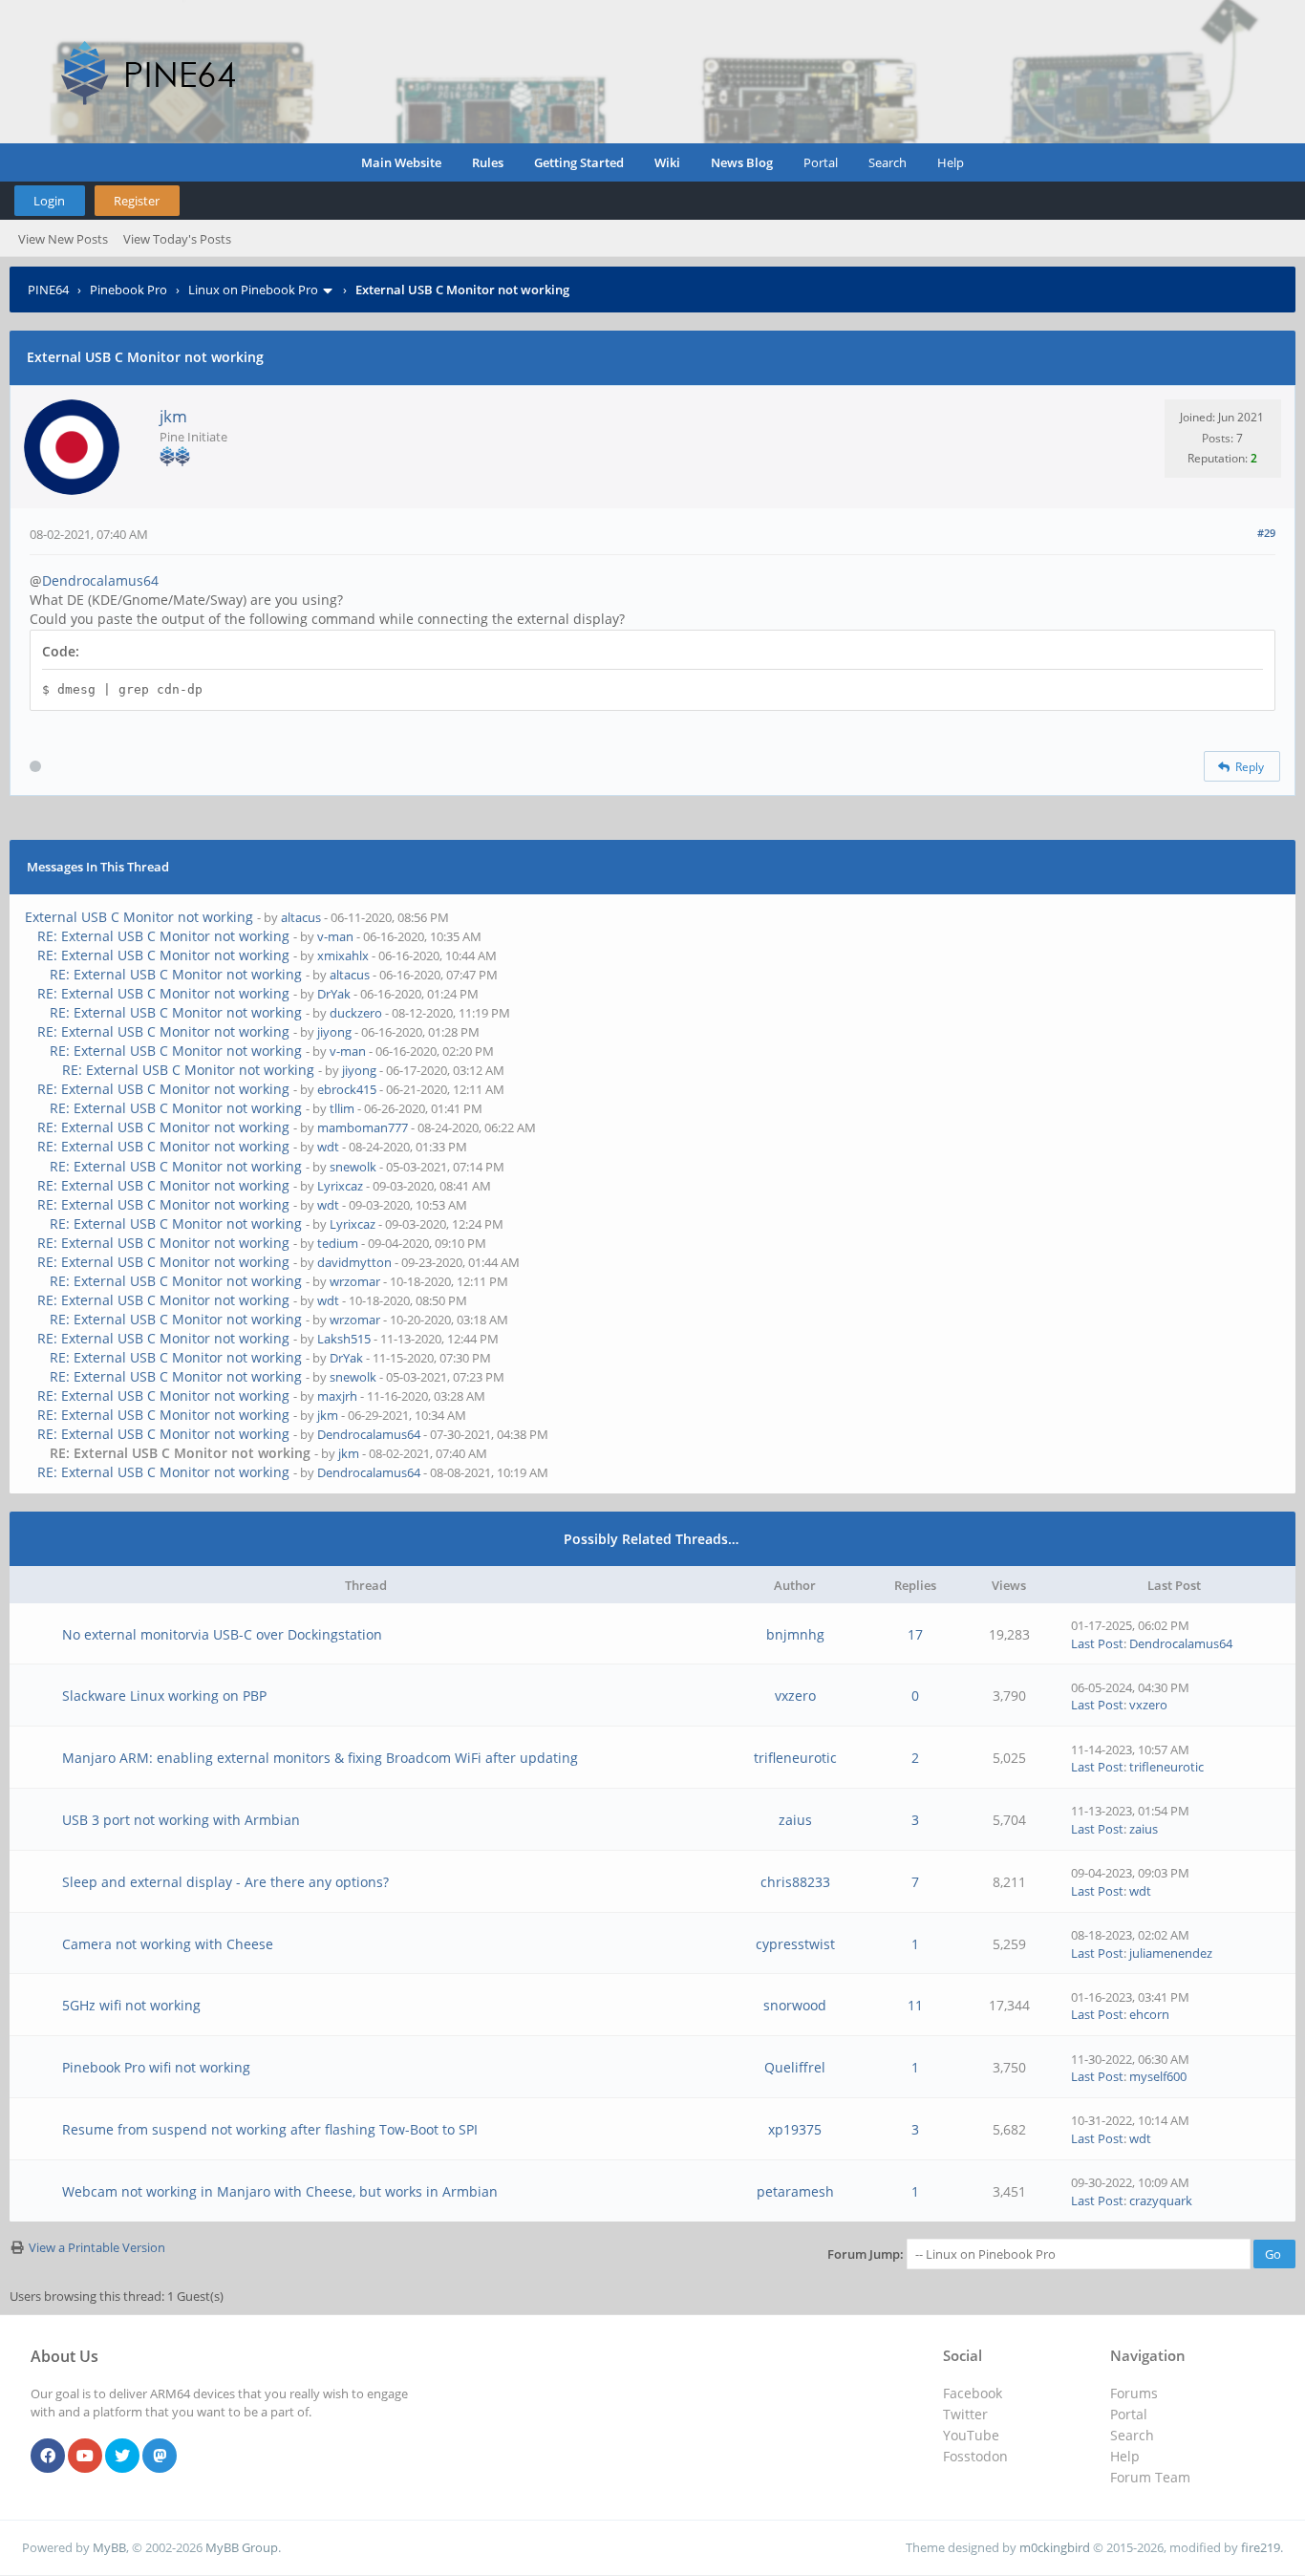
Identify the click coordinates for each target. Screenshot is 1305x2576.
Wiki (667, 162)
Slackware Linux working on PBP (164, 1696)
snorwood (795, 2005)
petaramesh (795, 2191)
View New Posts (63, 239)
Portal (821, 162)
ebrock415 (347, 1089)
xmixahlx (343, 955)
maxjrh (337, 1396)
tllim (342, 1108)
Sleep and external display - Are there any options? (225, 1882)
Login (49, 201)
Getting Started (579, 162)
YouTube (971, 2435)
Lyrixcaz (340, 1186)
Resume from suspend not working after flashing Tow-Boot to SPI (270, 2129)
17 (915, 1634)
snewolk (353, 1167)
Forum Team (1150, 2477)
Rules (488, 162)
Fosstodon (975, 2456)
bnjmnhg (795, 1634)
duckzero (356, 1013)
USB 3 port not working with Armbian (181, 1820)
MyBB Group (242, 2547)
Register (137, 201)
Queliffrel (795, 2067)
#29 (1266, 533)
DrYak (334, 994)
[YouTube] (85, 2457)
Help (951, 162)
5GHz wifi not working (131, 2005)
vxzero (795, 1696)
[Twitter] (122, 2457)
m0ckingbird (1055, 2547)
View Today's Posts (177, 239)
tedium (338, 1243)
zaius (795, 1820)
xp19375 (795, 2129)
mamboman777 (363, 1127)
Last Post (1097, 1643)
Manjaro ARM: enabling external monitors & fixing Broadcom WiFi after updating (320, 1758)
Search (888, 162)
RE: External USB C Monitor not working (163, 936)
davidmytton (354, 1262)
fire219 (1261, 2547)
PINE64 (48, 290)
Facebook (973, 2393)
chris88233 (795, 1882)
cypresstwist (795, 1944)
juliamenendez (1171, 1953)
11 (915, 2005)
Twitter (965, 2414)
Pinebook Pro (128, 290)
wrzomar (355, 1281)
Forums (1134, 2393)
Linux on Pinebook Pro (253, 290)
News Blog (742, 162)
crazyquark (1161, 2200)
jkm (173, 416)
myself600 (1158, 2076)
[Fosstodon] (160, 2457)
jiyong (334, 1032)
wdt (328, 1147)
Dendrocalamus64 (100, 580)
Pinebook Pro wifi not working (156, 2067)
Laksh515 (344, 1339)
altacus (301, 917)
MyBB (109, 2547)
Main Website (401, 162)
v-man (335, 936)
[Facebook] (48, 2457)
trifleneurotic (795, 1758)
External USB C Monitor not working (139, 917)
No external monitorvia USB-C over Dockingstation (222, 1634)
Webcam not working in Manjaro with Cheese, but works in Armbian (280, 2191)
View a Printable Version (97, 2247)
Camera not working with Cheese (168, 1944)
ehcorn (1149, 2014)
